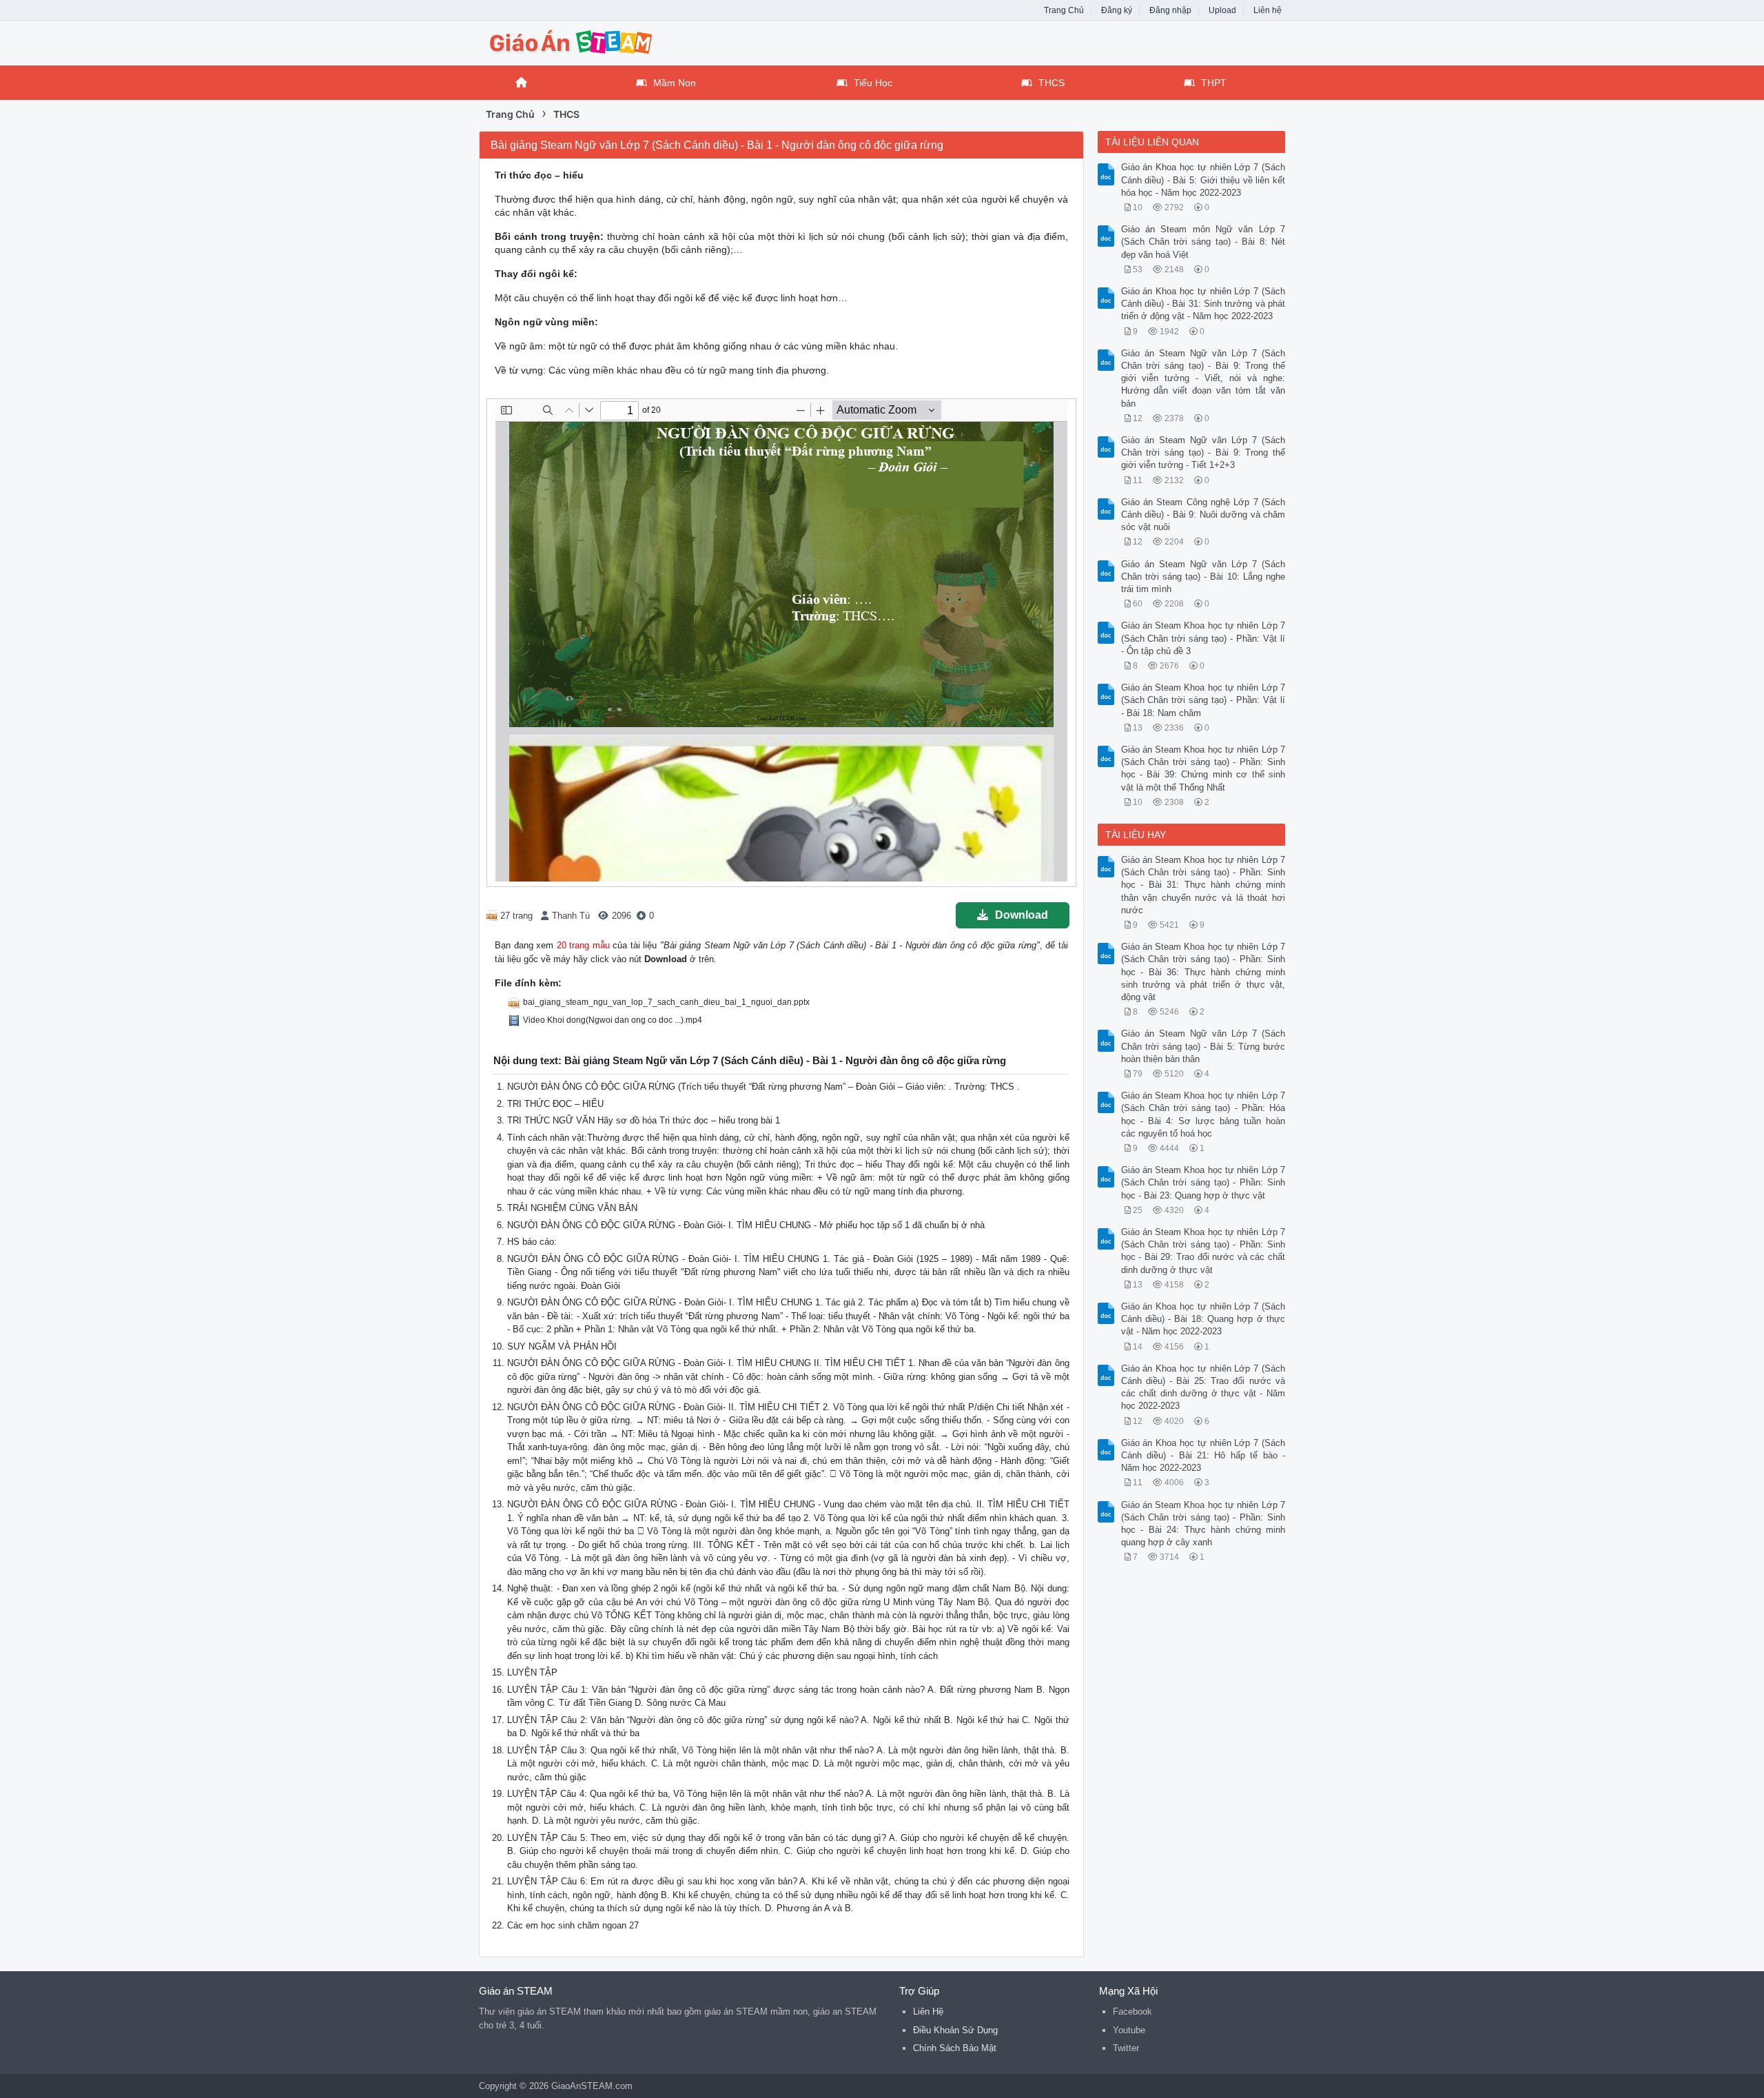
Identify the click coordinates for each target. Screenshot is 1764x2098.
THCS (1052, 83)
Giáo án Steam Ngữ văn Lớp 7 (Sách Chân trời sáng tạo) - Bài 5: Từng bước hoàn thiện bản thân (1203, 1046)
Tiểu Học (873, 83)
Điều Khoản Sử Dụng (955, 2030)
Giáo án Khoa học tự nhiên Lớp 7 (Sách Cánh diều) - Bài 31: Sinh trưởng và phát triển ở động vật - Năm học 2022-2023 (1203, 304)
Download (1022, 915)
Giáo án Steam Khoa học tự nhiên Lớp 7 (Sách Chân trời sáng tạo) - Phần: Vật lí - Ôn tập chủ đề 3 (1203, 638)
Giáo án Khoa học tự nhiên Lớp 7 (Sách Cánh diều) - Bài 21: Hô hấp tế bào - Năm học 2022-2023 (1203, 1455)
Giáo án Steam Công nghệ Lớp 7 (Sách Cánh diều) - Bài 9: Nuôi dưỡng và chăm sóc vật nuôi (1203, 515)
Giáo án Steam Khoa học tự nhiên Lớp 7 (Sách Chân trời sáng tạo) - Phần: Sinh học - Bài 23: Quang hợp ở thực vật (1203, 1182)
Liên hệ (1268, 10)
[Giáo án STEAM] (589, 42)
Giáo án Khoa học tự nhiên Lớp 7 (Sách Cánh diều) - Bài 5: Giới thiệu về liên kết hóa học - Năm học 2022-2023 (1203, 180)
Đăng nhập (1170, 10)
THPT (1214, 83)
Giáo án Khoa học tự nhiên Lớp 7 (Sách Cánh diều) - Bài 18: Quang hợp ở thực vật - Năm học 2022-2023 (1203, 1319)
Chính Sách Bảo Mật (955, 2048)
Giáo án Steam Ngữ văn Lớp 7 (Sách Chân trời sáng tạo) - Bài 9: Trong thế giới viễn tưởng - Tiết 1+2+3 (1203, 452)
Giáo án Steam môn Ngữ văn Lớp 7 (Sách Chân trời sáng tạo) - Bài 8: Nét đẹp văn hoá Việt (1203, 242)
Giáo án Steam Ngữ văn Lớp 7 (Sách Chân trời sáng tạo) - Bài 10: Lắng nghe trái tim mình (1203, 577)
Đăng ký (1117, 10)
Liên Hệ (928, 2012)
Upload (1222, 10)
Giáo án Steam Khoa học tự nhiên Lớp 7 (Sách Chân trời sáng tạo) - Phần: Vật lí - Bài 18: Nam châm (1203, 700)
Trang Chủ (1064, 10)
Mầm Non (675, 83)
